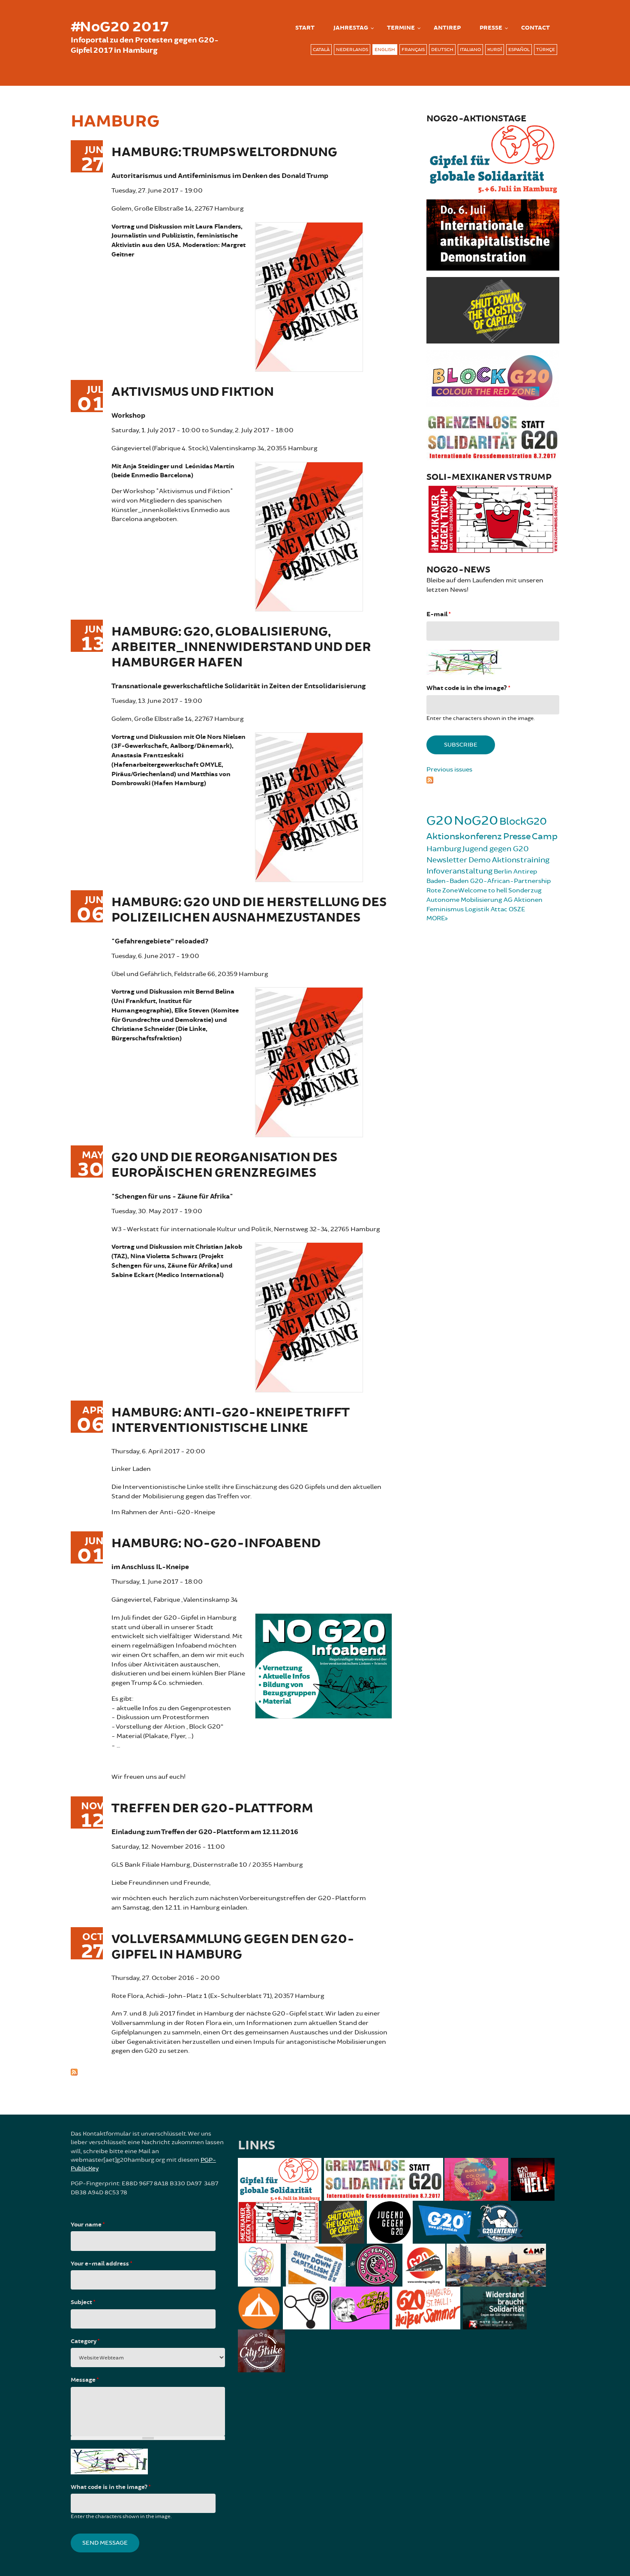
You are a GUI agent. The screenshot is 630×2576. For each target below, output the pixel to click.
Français (413, 50)
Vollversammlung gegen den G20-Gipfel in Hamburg (233, 1947)
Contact (535, 28)
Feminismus (445, 909)
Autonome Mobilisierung (464, 900)
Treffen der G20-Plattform (212, 1809)
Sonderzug (525, 890)
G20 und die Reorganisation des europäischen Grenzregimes (224, 1165)
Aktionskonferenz (464, 836)
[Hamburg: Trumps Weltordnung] (309, 296)
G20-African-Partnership (510, 881)
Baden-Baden (448, 881)
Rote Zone (442, 890)
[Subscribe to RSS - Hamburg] (231, 2071)
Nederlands (352, 50)
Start (305, 28)
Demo (480, 860)
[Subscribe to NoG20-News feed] (493, 779)
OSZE (517, 909)
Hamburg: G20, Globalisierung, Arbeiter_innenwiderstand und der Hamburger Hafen (241, 647)
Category (85, 2341)
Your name (88, 2225)
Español (519, 50)
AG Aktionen (523, 900)
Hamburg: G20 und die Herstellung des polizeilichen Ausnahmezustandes (249, 910)
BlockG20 (523, 821)
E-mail (438, 614)
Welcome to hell (483, 890)
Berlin (503, 872)
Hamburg (444, 849)
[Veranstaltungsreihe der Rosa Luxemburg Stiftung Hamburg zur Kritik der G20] (309, 535)
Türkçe (546, 50)
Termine (401, 28)
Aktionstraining (521, 860)
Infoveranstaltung (459, 871)
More (436, 918)
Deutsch (442, 50)
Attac (499, 909)
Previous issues (449, 770)
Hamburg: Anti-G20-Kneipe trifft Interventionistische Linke (231, 1421)
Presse (491, 28)
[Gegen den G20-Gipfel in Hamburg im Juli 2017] (324, 1665)
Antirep (525, 872)
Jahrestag (351, 28)
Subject (83, 2302)
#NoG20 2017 (120, 27)
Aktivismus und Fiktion (193, 392)
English (385, 50)
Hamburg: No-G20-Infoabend (216, 1544)
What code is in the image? (468, 688)
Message (85, 2380)
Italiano (470, 50)
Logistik (477, 909)
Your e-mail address (101, 2264)
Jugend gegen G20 (496, 849)
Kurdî (495, 50)
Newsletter (447, 860)
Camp (545, 836)
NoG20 (476, 821)
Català (321, 50)
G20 (439, 821)
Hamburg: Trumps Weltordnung (224, 152)
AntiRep (447, 28)
